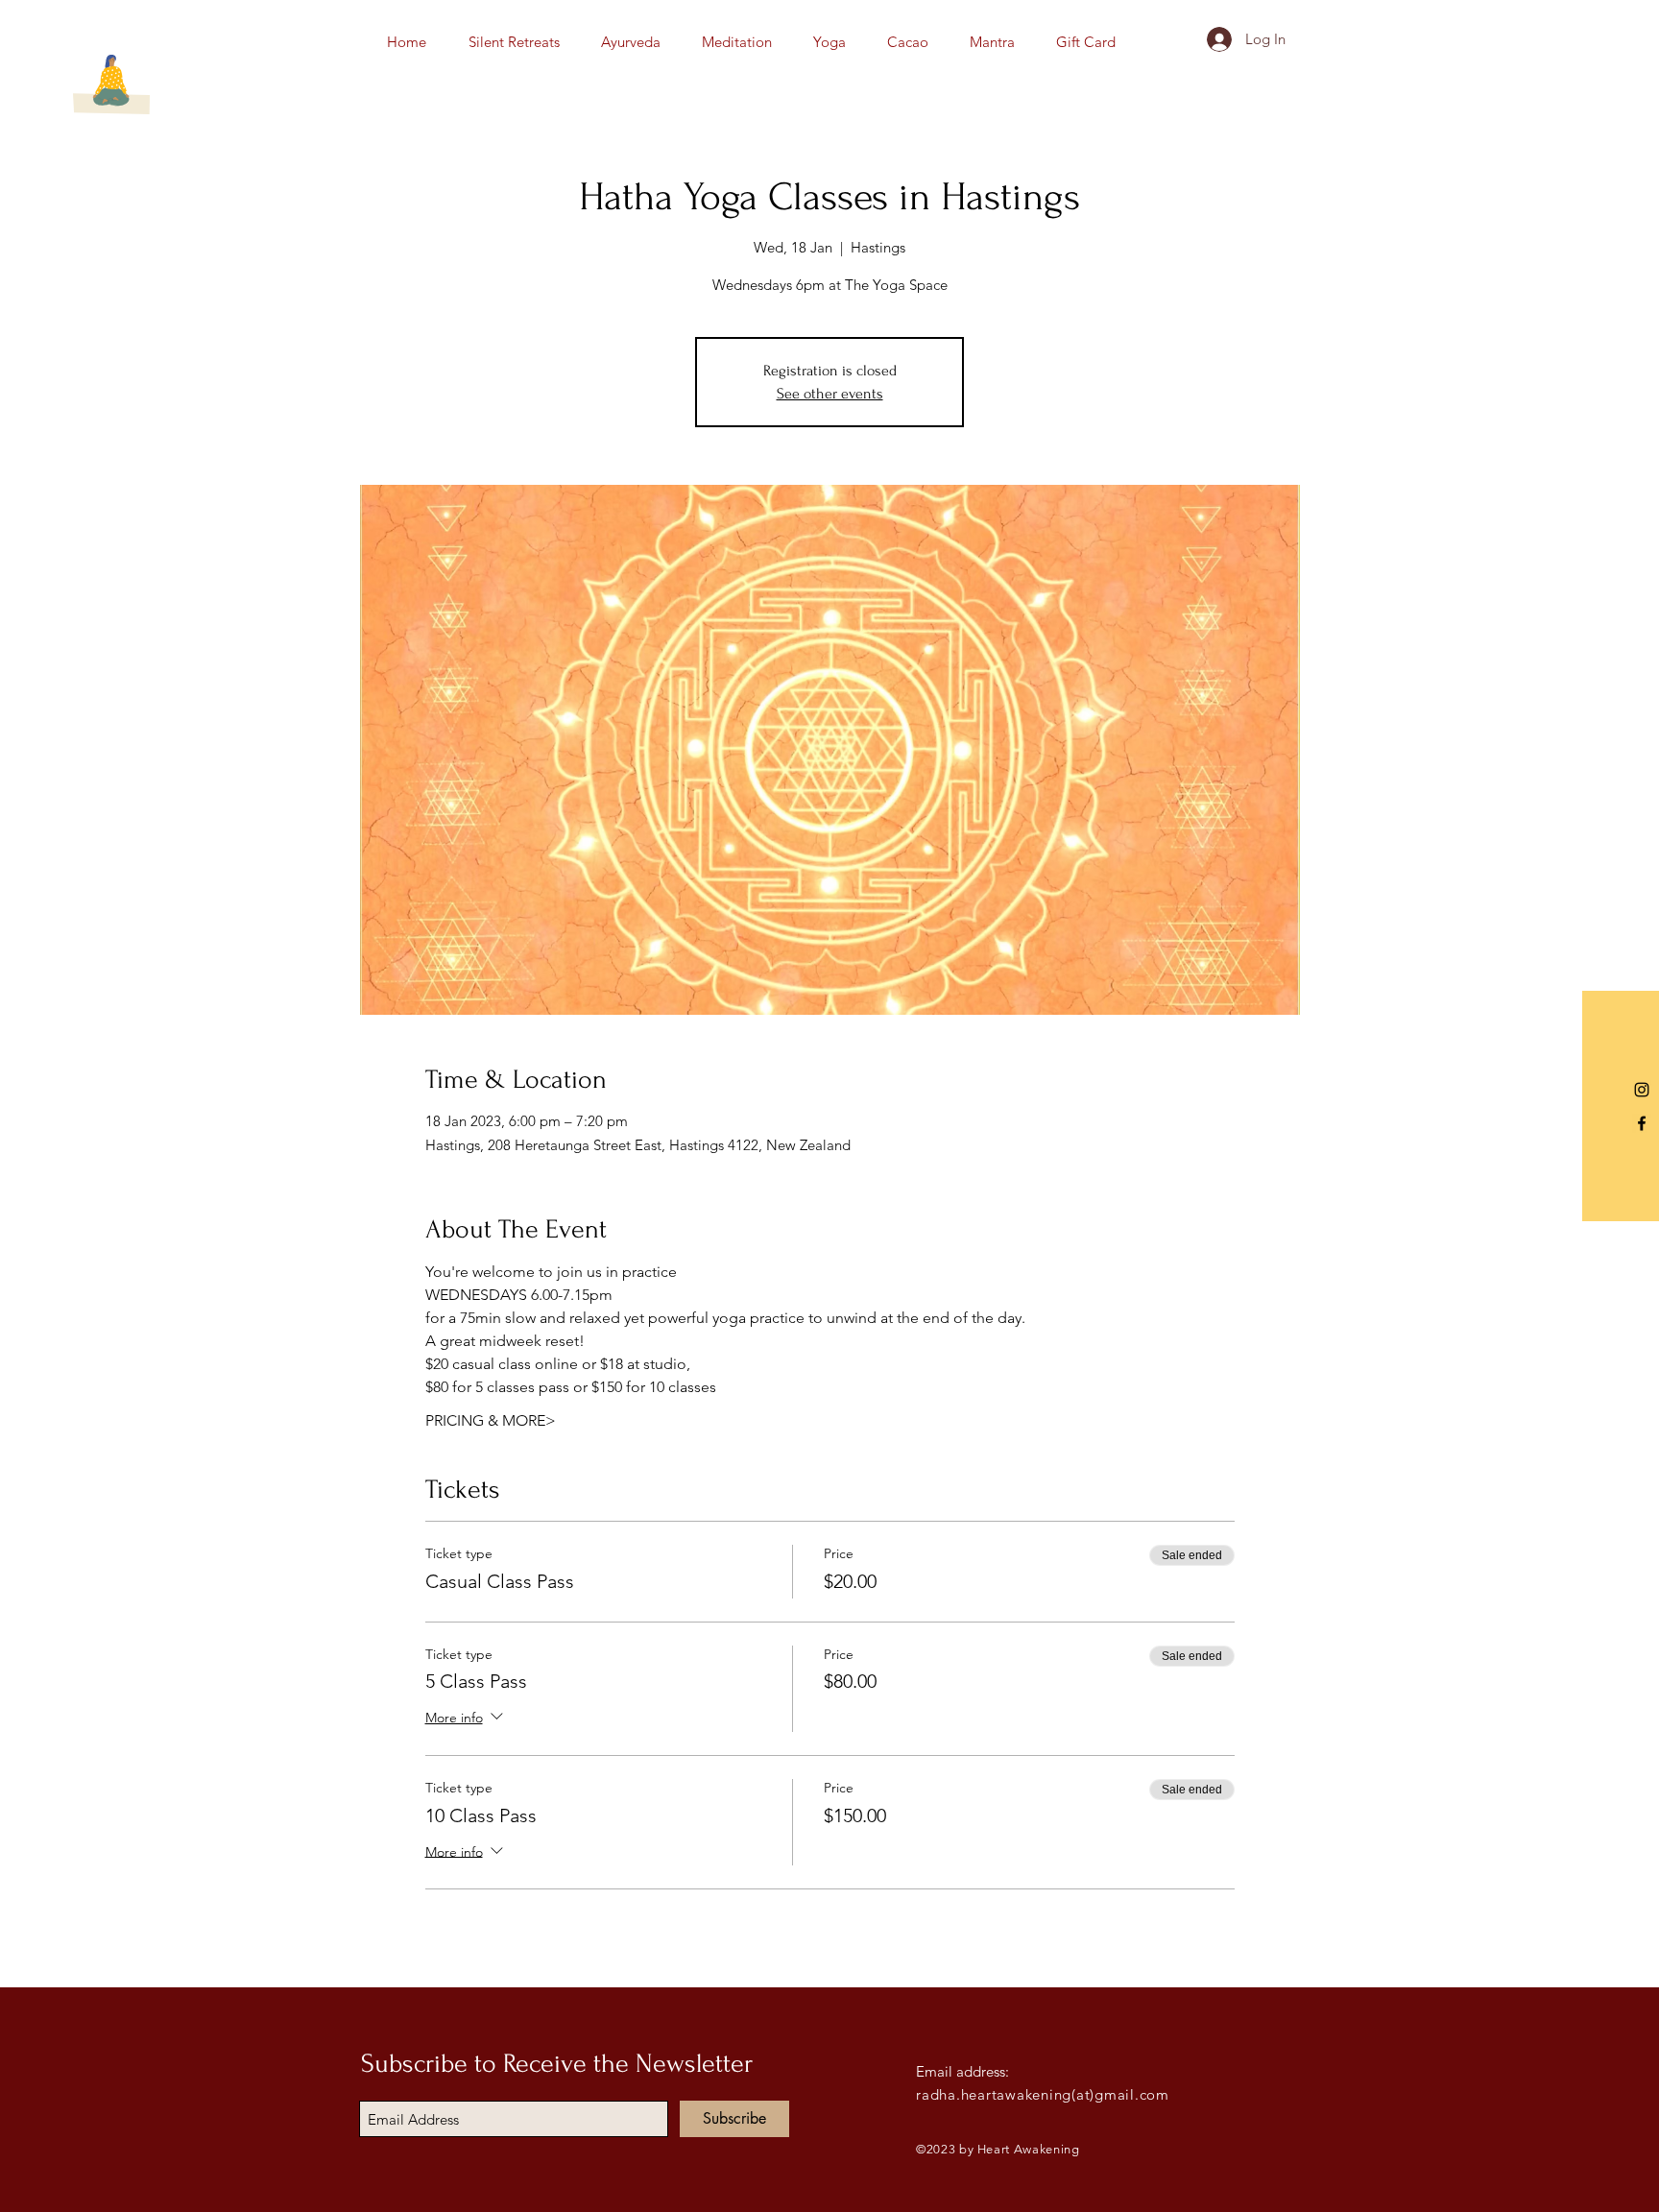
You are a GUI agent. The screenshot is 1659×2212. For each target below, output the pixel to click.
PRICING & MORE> (491, 1420)
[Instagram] (1642, 1090)
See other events (830, 394)
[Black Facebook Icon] (1642, 1123)
